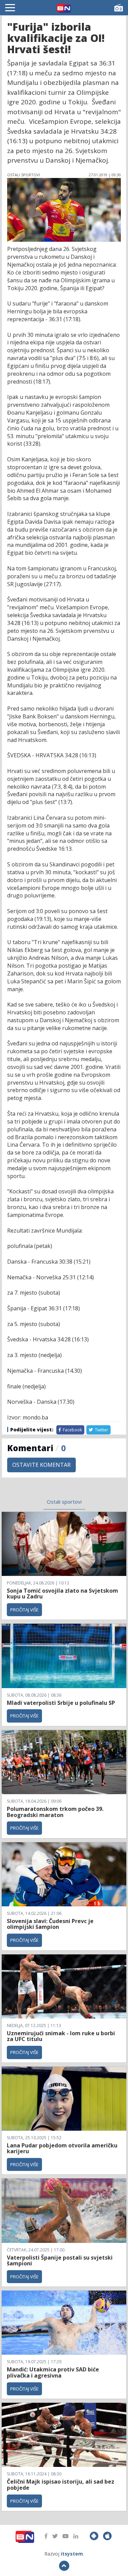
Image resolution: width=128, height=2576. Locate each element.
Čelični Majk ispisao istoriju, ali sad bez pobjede (61, 2485)
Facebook (72, 1430)
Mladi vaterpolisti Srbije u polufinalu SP (61, 1703)
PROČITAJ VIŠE (24, 1610)
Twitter (101, 1430)
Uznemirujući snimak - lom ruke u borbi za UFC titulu (61, 2036)
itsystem (72, 2554)
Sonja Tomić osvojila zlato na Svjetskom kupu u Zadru (62, 1594)
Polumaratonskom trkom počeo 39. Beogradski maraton (55, 1812)
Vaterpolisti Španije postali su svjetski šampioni (60, 2261)
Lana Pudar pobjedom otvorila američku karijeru (62, 2148)
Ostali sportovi (64, 1502)
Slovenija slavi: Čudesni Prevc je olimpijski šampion (50, 1924)
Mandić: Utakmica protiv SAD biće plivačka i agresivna (53, 2372)
